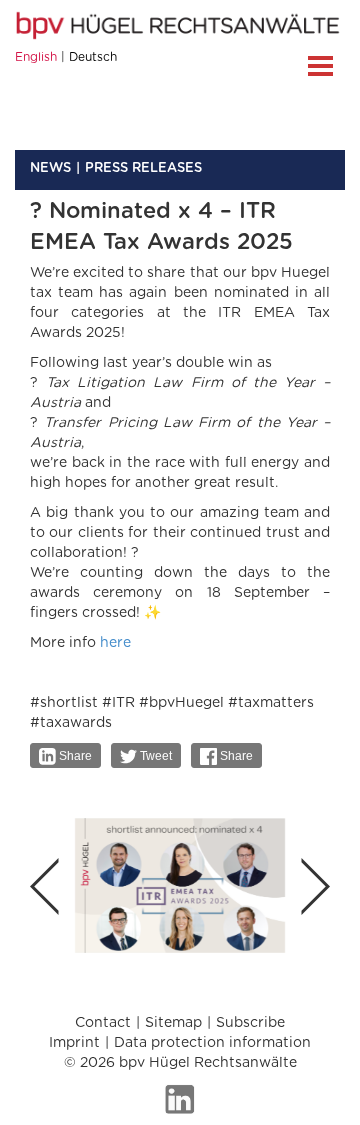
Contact (103, 1023)
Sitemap (173, 1023)
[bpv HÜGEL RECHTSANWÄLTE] (180, 25)
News (50, 168)
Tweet (154, 756)
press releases (143, 168)
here (115, 643)
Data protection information (212, 1043)
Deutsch (93, 57)
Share (74, 756)
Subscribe (250, 1023)
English (36, 57)
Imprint (74, 1043)
